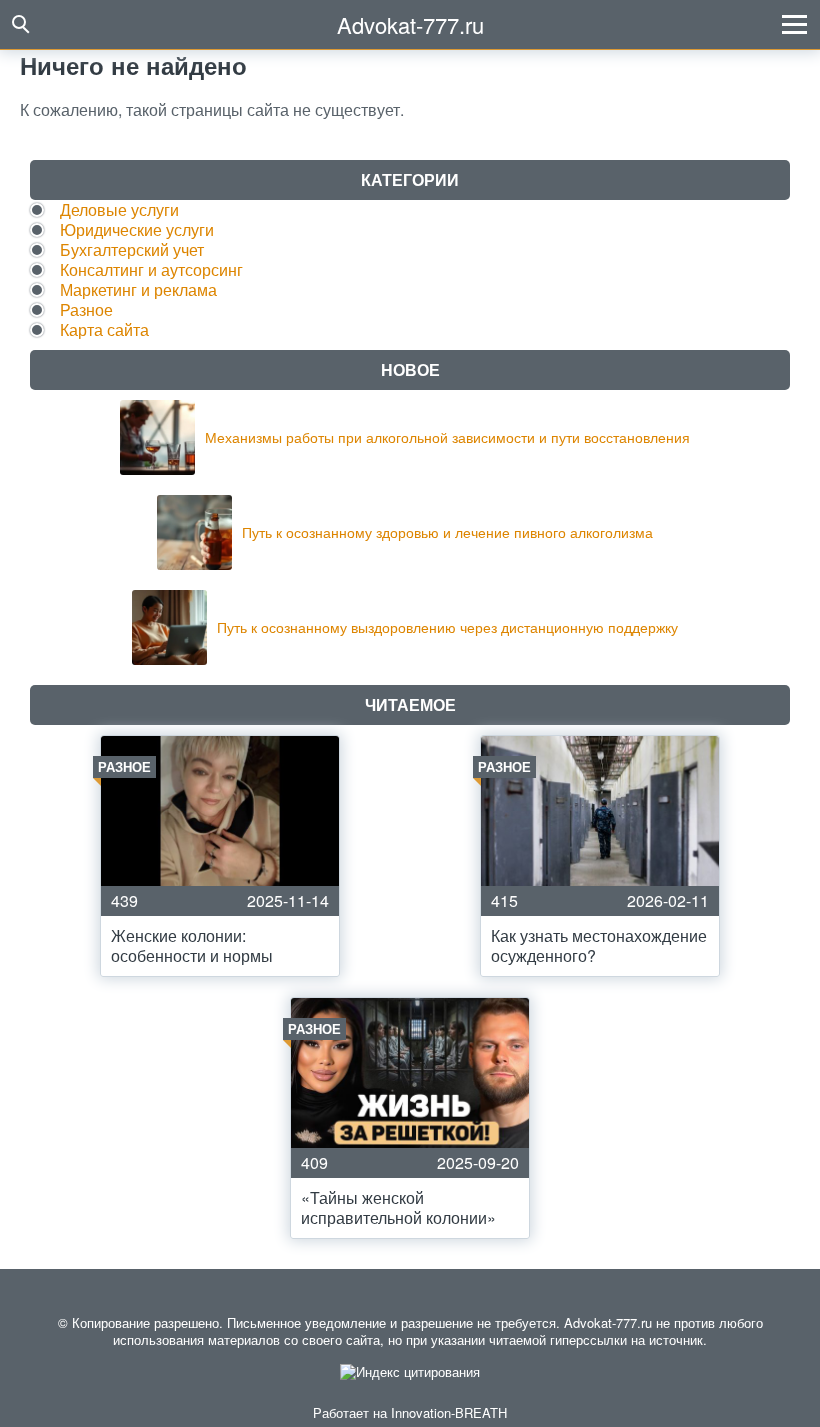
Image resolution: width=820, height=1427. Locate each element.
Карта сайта (104, 329)
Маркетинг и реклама (138, 289)
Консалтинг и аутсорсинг (151, 269)
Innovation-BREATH (449, 1412)
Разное (86, 309)
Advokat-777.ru (410, 24)
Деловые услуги (119, 209)
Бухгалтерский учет (132, 249)
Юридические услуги (137, 229)
